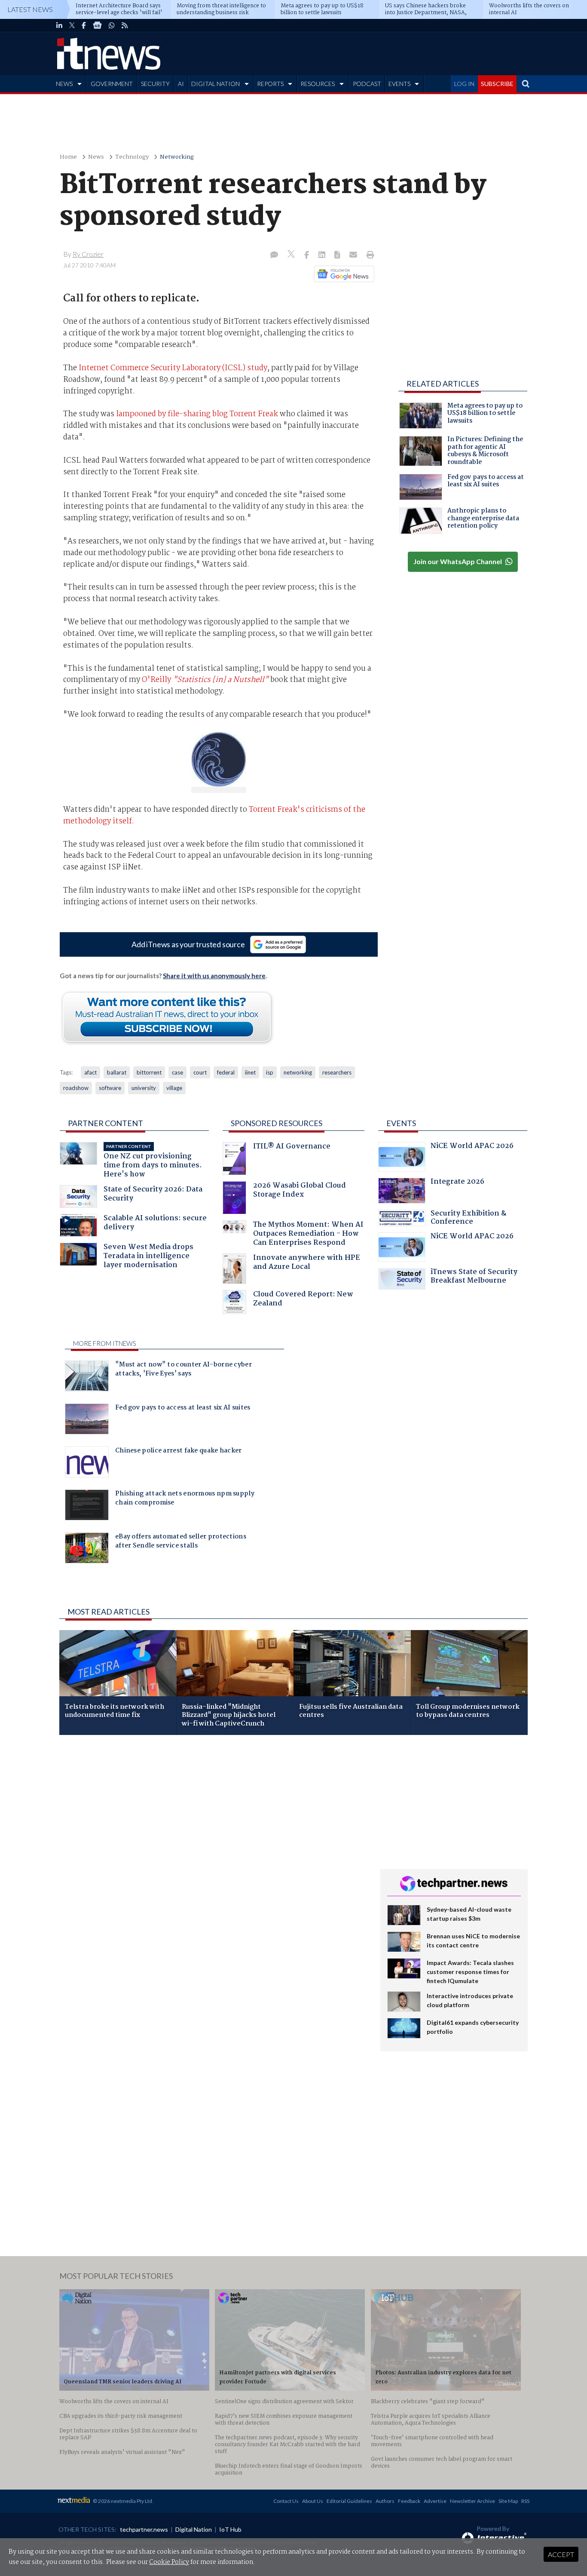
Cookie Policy (169, 2562)
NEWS (64, 84)
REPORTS (270, 84)
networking (298, 1072)
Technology (132, 157)
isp (270, 1072)
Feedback (409, 2501)
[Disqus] (213, 1856)
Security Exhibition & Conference (468, 1219)
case (177, 1072)
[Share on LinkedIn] (323, 255)
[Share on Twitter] (292, 255)
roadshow (76, 1088)
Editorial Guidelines (349, 2501)
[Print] (368, 255)
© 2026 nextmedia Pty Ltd (122, 2501)
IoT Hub (230, 2529)
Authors (385, 2501)
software (110, 1088)
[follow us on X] (72, 25)
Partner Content (105, 1123)
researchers (337, 1072)
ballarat (117, 1072)
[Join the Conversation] (274, 255)
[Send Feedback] (338, 255)
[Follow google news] (342, 274)
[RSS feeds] (125, 25)
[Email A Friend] (354, 255)
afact (90, 1072)
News (96, 157)
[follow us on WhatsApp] (112, 25)
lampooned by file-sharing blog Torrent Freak (197, 414)
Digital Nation (194, 2529)
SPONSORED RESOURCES (277, 1123)
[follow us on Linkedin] (59, 25)
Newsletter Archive (472, 2501)
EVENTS (399, 84)
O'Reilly (205, 680)
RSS (525, 2501)
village (174, 1088)
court (200, 1072)
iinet (250, 1072)
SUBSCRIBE (497, 84)
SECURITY (155, 84)
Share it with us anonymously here (214, 976)
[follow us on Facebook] (84, 25)
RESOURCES (318, 84)
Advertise (435, 2501)
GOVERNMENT (112, 84)
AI (181, 84)
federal (226, 1072)
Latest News (30, 9)
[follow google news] (97, 25)
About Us (313, 2501)
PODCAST (367, 84)
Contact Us (286, 2501)
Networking (177, 157)
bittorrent (149, 1072)
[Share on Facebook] (307, 255)
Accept (561, 2554)
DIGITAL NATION (216, 84)
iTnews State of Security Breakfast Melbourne (474, 1277)
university (144, 1088)
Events (401, 1123)
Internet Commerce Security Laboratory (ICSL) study (173, 368)
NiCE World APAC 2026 (472, 1147)
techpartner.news (144, 2529)
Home (68, 157)
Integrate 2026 (457, 1183)
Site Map (508, 2501)
